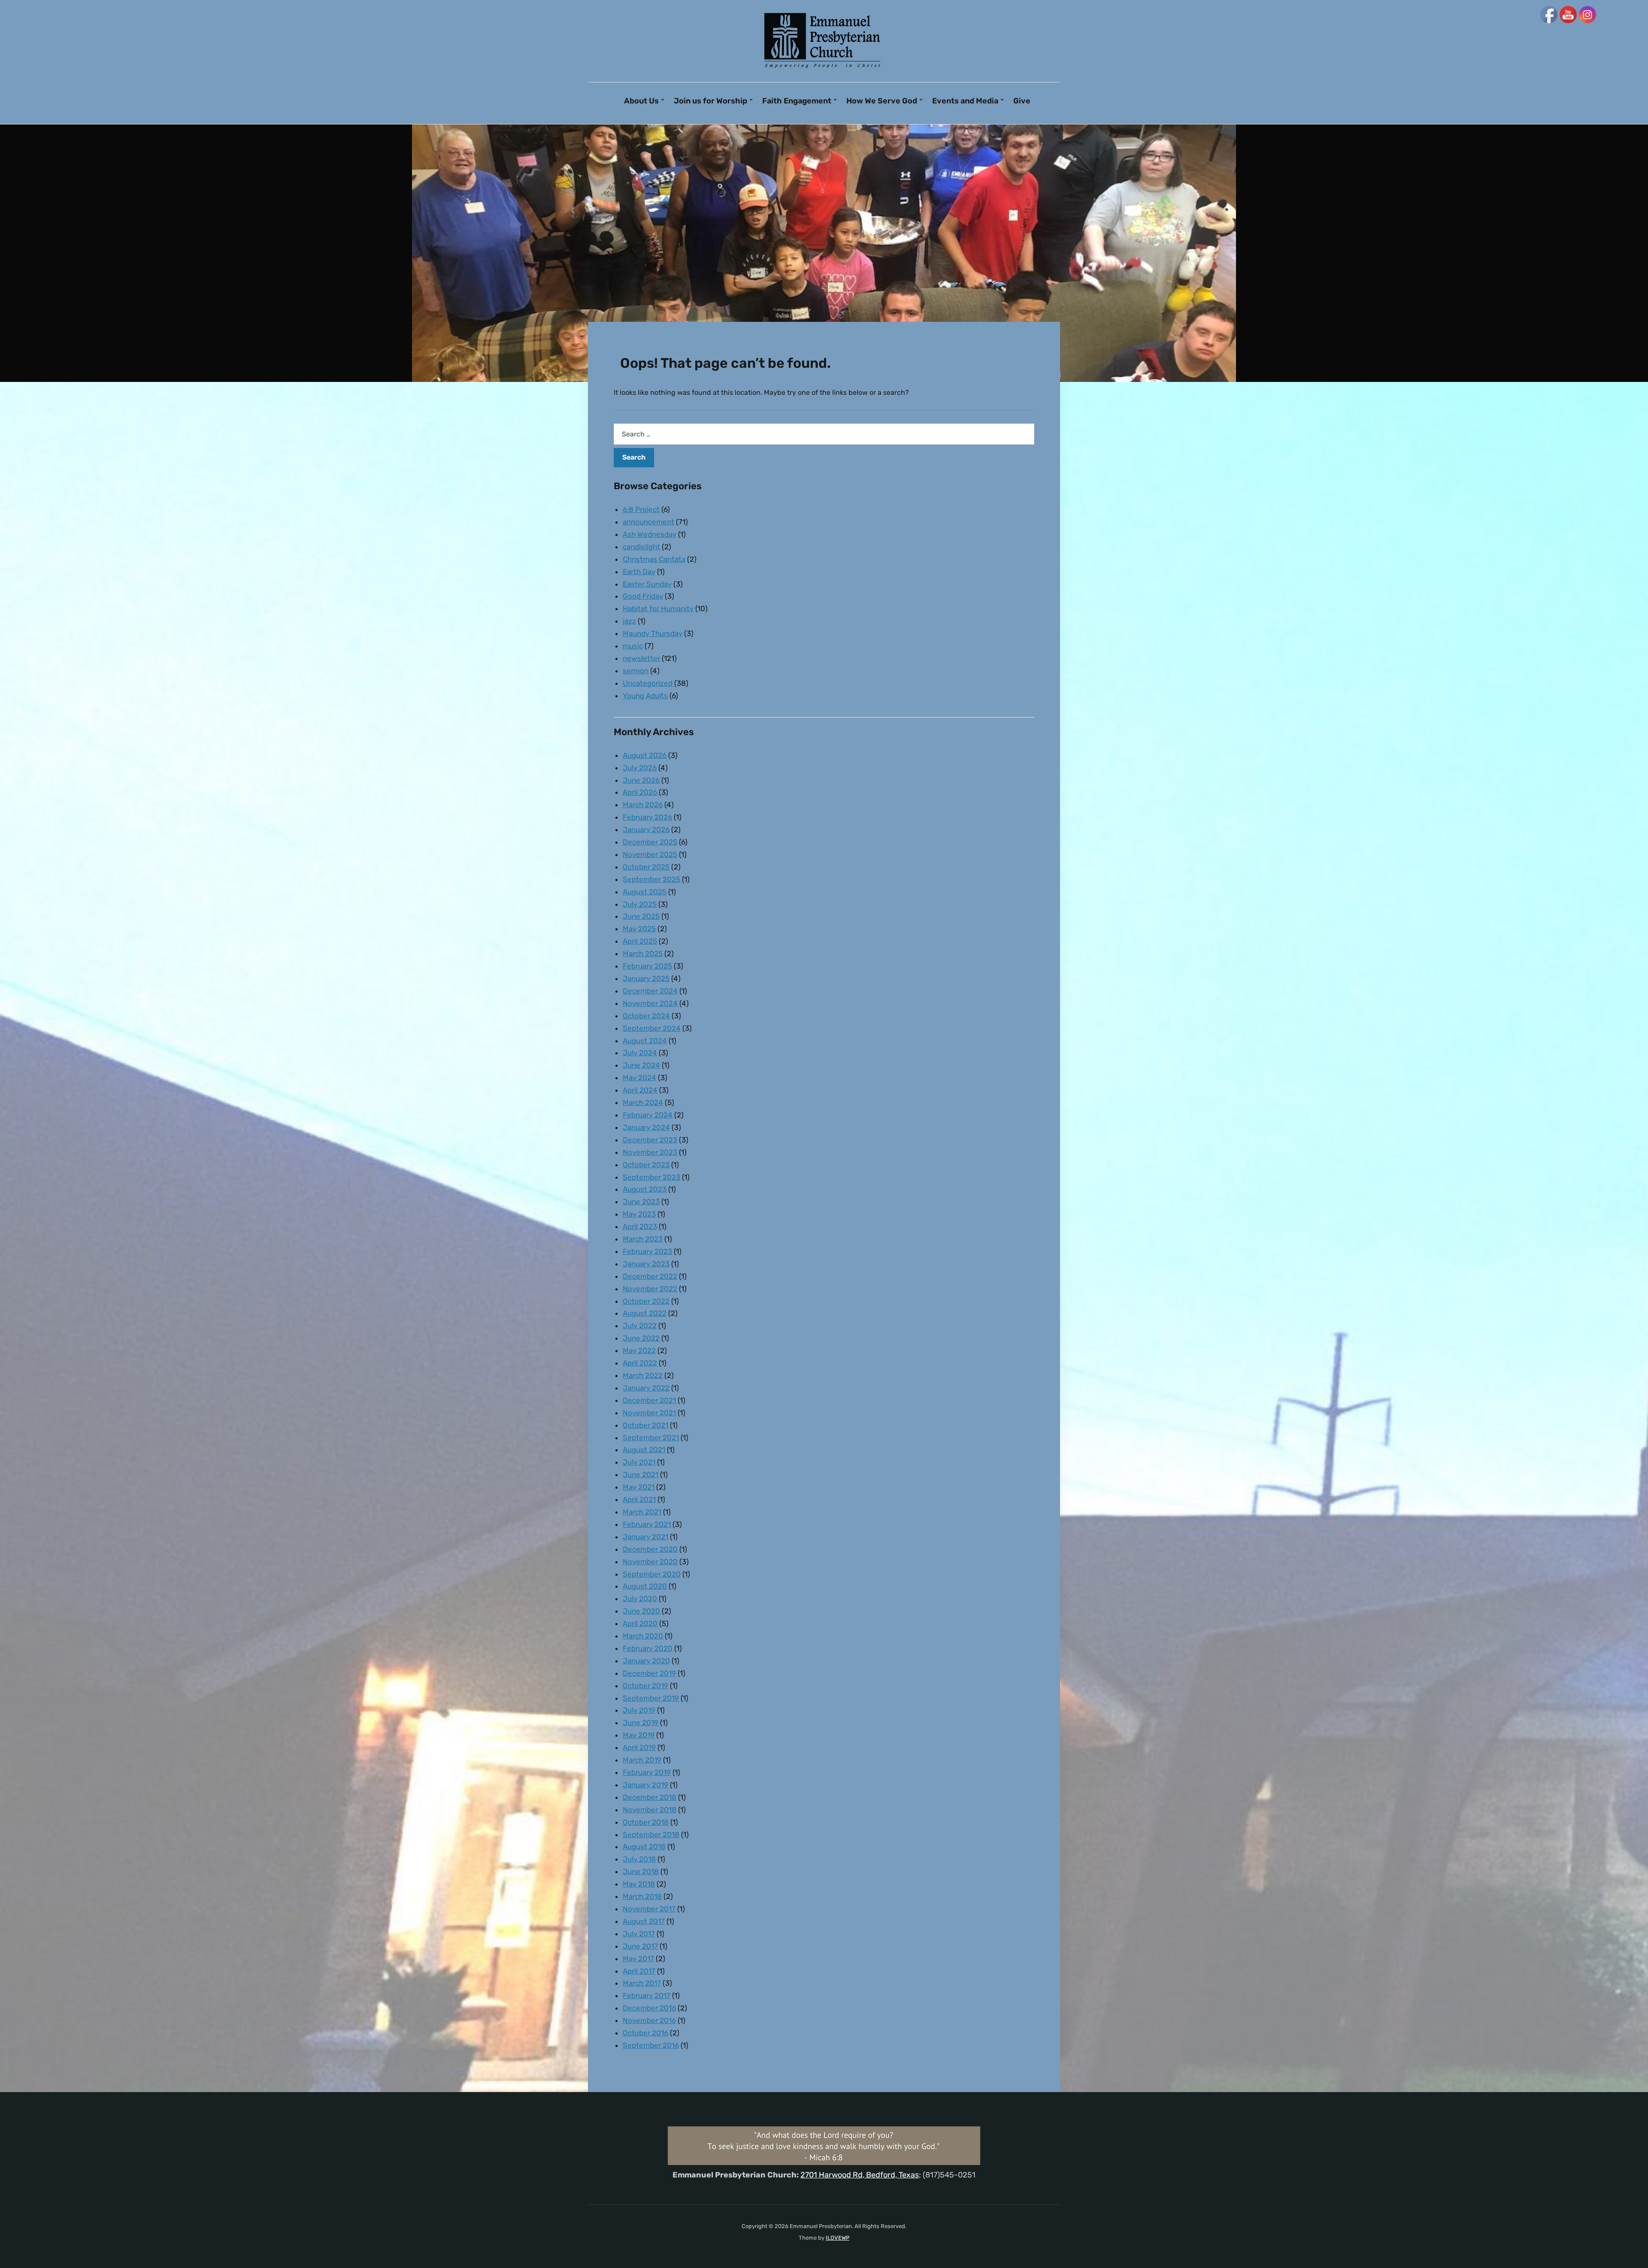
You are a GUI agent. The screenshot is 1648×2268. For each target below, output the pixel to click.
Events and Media (965, 101)
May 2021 (639, 1487)
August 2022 (645, 1313)
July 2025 (640, 904)
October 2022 (646, 1301)
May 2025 (639, 929)
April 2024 (640, 1090)
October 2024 (646, 1016)
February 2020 (648, 1648)
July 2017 (639, 1934)
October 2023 (646, 1165)
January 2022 (646, 1388)
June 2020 (641, 1611)
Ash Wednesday (650, 534)
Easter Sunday (647, 584)
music (633, 646)
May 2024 (639, 1078)
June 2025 (641, 916)
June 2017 (640, 1946)
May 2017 (638, 1959)
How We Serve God (882, 101)
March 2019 (642, 1760)
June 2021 (641, 1475)
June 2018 (641, 1871)
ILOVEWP (838, 2238)
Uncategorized (648, 683)
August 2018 (644, 1847)
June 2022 (641, 1338)
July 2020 (640, 1599)
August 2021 (644, 1450)
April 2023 (640, 1226)
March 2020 (643, 1636)
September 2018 (651, 1835)
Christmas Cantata (654, 559)
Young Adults (645, 696)
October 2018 (646, 1822)
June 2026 (641, 780)
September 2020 (652, 1574)
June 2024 (641, 1065)
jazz (629, 621)
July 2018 (639, 1859)
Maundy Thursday (653, 633)
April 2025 (640, 941)
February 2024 (648, 1115)
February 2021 (647, 1524)
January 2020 (646, 1661)
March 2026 (643, 805)
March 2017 (642, 1983)
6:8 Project (641, 509)
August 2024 (645, 1041)
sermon (636, 671)
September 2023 (651, 1177)
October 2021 (645, 1425)
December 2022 (650, 1276)
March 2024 (643, 1102)
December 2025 (650, 842)
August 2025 (645, 892)
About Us (641, 101)
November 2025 (650, 854)
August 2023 (645, 1189)
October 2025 (646, 867)
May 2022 (639, 1351)
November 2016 (649, 2020)
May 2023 (639, 1214)
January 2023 (646, 1264)
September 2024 (652, 1028)
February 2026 (647, 817)
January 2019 (645, 1785)
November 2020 (650, 1562)
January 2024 (646, 1127)
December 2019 (649, 1673)
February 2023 (647, 1251)
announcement (648, 522)
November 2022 (650, 1289)
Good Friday (643, 596)
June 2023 (641, 1202)
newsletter (641, 658)
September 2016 (651, 2045)
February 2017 (647, 1995)
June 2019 (641, 1723)
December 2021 (649, 1400)
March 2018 (642, 1896)
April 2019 (639, 1747)
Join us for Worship (710, 101)
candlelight (641, 547)
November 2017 (649, 1909)
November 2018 (650, 1810)
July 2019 (639, 1710)
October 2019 (645, 1686)
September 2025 (651, 879)
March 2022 (643, 1375)
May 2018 (639, 1884)
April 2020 (640, 1623)
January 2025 (646, 978)
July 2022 (640, 1326)
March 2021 (642, 1512)
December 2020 (650, 1549)
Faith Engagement (797, 101)
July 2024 (640, 1053)
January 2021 (645, 1537)
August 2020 (645, 1586)
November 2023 (650, 1152)
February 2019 (647, 1772)
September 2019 (651, 1698)
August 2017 (644, 1921)
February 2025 (647, 966)
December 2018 (650, 1797)
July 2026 (640, 768)
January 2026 (646, 830)
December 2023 (650, 1140)
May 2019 (639, 1735)
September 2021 (651, 1438)
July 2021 (639, 1462)
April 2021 (639, 1499)
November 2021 (649, 1413)
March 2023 (643, 1239)
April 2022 (640, 1363)
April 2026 (640, 792)
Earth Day (639, 572)
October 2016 (645, 2033)
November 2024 (650, 1003)
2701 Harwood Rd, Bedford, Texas (860, 2175)
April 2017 (639, 1971)
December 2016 (649, 2008)
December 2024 (650, 991)
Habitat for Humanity (658, 609)
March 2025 (643, 954)
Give (1022, 101)
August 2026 (645, 755)
